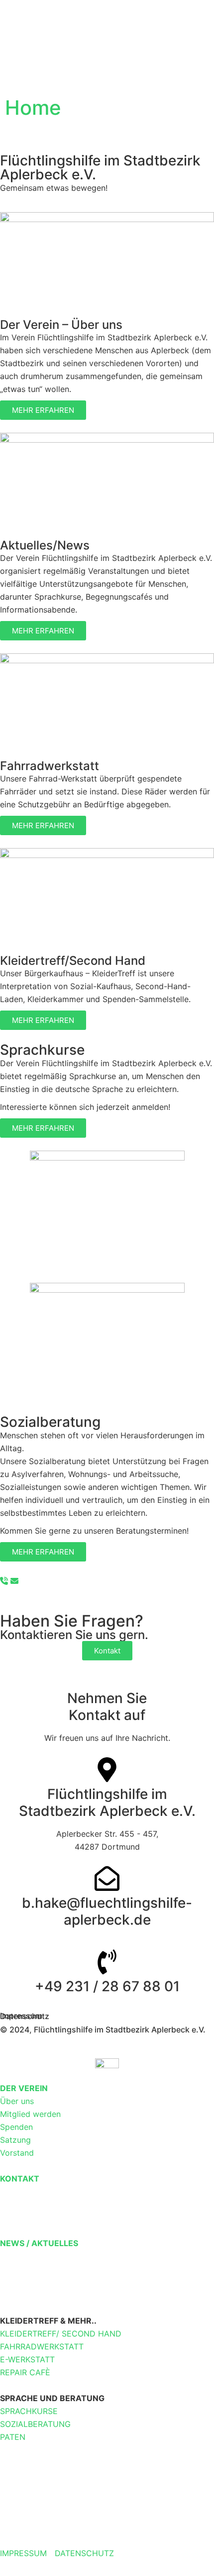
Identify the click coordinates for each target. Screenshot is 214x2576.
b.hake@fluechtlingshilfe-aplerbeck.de (107, 1911)
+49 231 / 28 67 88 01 (107, 1986)
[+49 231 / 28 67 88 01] (107, 1962)
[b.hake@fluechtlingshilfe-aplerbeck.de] (107, 1878)
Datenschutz (25, 2016)
